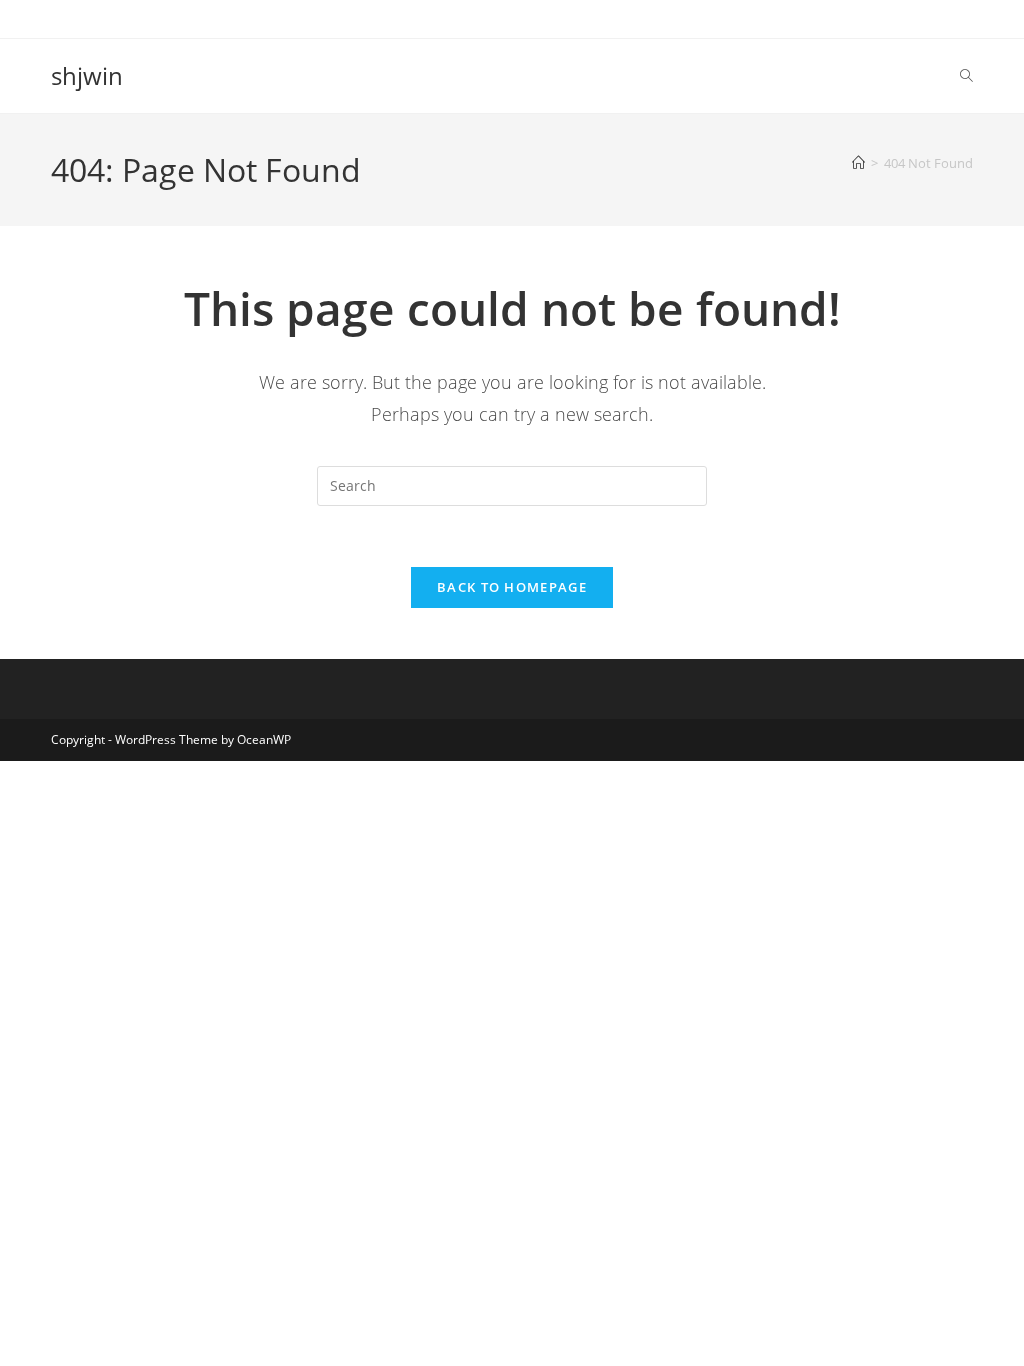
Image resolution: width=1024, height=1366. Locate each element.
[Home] (858, 163)
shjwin (87, 75)
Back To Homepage (512, 587)
